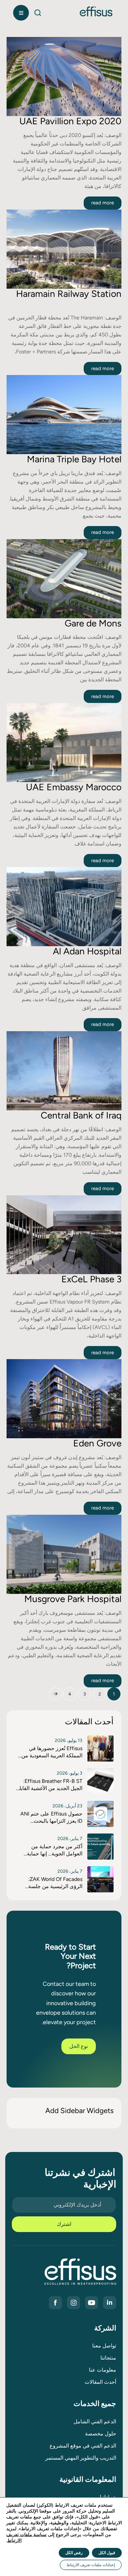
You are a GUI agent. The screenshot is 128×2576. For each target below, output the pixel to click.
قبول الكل (107, 2553)
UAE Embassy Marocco (74, 787)
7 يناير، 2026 (70, 1839)
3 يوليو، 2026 (70, 1773)
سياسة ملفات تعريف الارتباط (26, 2538)
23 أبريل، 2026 (67, 1806)
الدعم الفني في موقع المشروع (83, 2446)
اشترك (64, 2224)
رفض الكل (74, 2553)
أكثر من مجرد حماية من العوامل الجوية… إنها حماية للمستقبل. (55, 1851)
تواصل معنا (104, 2346)
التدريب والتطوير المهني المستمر (81, 2458)
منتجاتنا (108, 2358)
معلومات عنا (103, 2370)
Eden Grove (97, 1443)
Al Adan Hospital (87, 951)
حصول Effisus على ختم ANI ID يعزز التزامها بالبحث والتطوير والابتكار (51, 1818)
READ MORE (103, 203)
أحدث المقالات (100, 2382)
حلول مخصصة (101, 2434)
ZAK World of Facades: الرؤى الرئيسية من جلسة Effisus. (55, 1883)
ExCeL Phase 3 (91, 1279)
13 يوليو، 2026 (69, 1740)
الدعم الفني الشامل (95, 2422)
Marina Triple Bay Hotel (74, 459)
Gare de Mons (93, 623)
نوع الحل (79, 2046)
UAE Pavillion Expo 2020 (70, 121)
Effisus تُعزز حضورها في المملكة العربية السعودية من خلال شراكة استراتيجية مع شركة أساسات (52, 1752)
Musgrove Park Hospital (73, 1599)
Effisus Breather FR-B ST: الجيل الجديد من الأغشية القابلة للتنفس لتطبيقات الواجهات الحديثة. (49, 1785)
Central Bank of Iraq (81, 1115)
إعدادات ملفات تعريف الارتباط (91, 2565)
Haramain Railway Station (69, 294)
